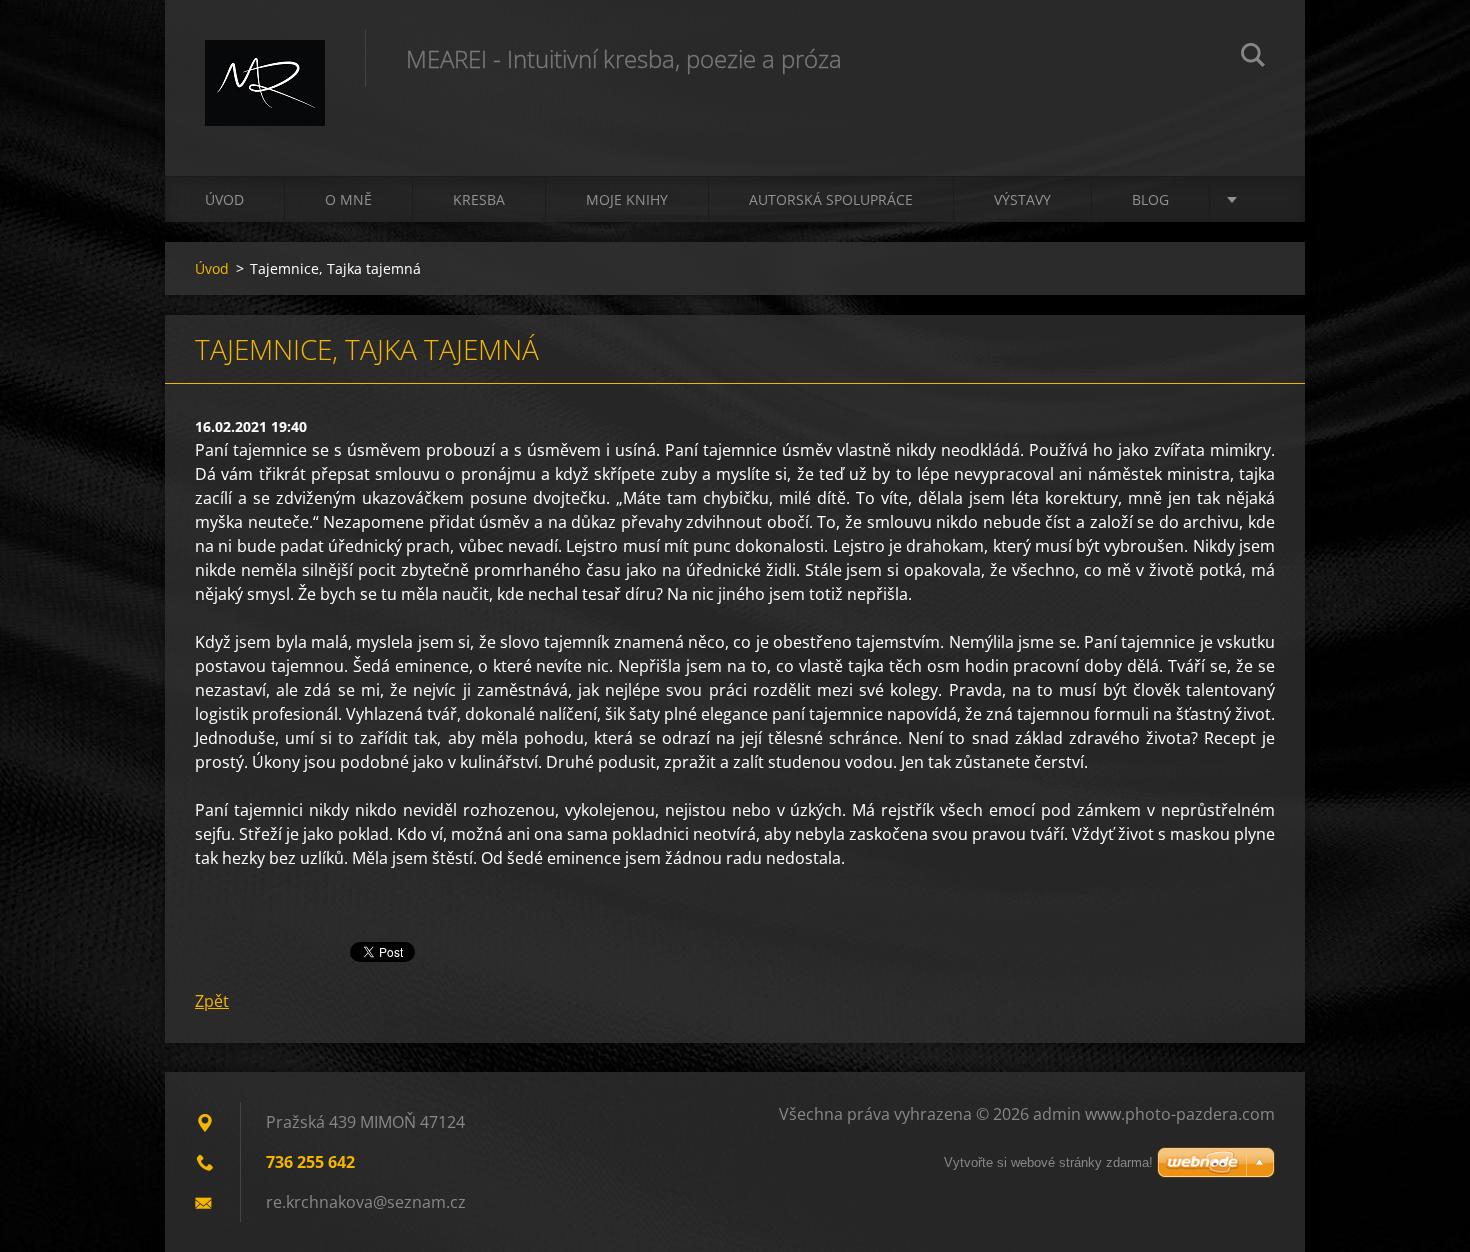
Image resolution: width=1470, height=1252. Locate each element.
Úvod (224, 199)
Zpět (212, 1001)
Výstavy (1022, 199)
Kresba (479, 199)
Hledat (1253, 58)
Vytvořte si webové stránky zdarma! (1048, 1162)
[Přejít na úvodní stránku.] (265, 68)
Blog (1150, 199)
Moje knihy (627, 199)
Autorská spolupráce (831, 199)
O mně (348, 199)
